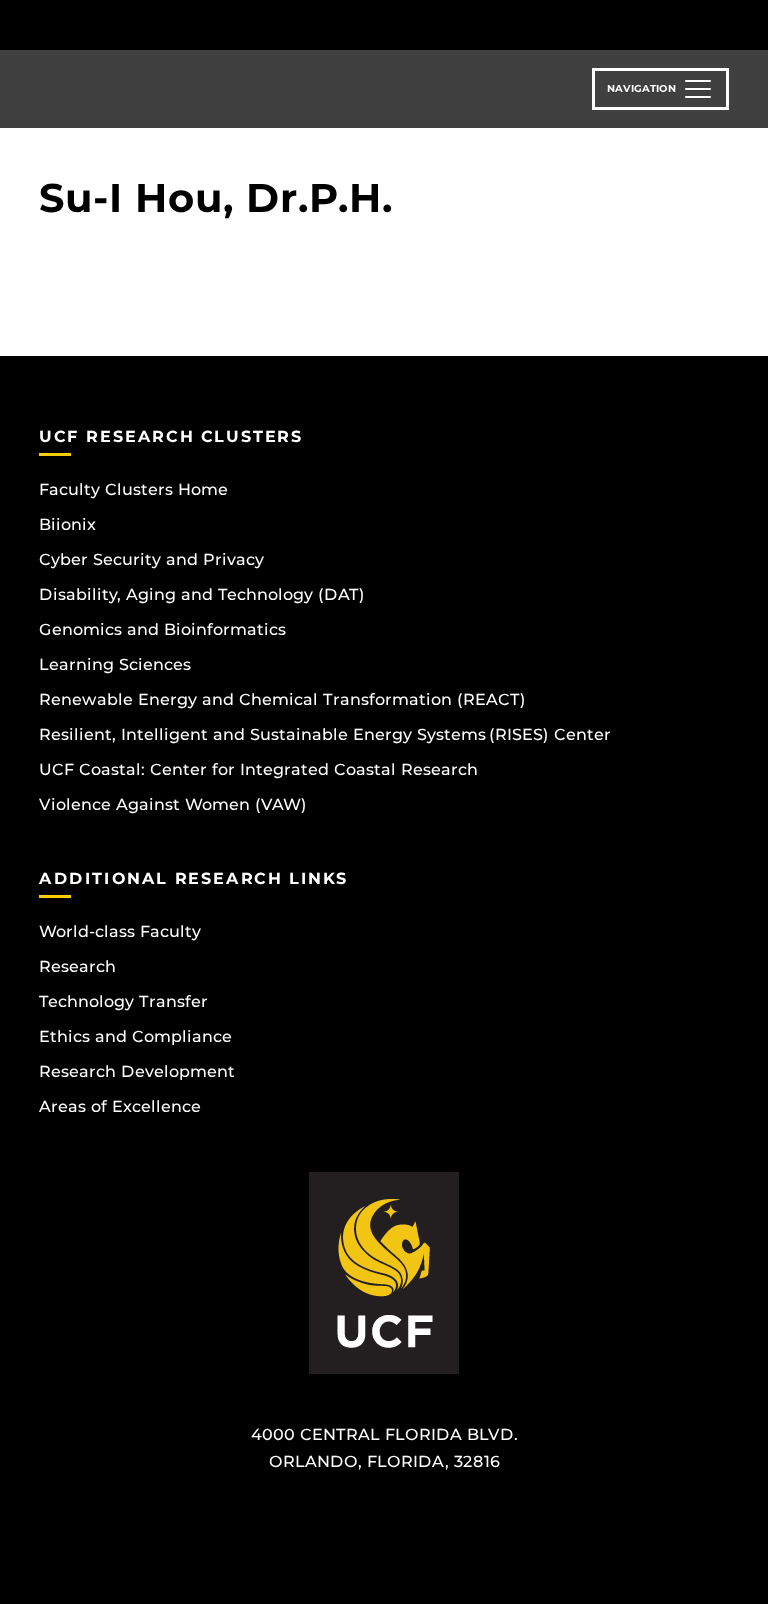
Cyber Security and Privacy (151, 559)
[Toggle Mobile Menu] (724, 23)
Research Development (137, 1071)
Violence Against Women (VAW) (173, 804)
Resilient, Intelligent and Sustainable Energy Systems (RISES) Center (325, 734)
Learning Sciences (115, 664)
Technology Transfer (123, 1001)
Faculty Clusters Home (133, 489)
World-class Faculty (120, 931)
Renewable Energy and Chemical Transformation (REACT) (282, 699)
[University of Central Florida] (172, 24)
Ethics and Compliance (135, 1036)
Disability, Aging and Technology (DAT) (202, 594)
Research (77, 966)
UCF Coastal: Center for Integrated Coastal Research (258, 769)
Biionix (67, 524)
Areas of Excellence (120, 1106)
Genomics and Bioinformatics (162, 629)
